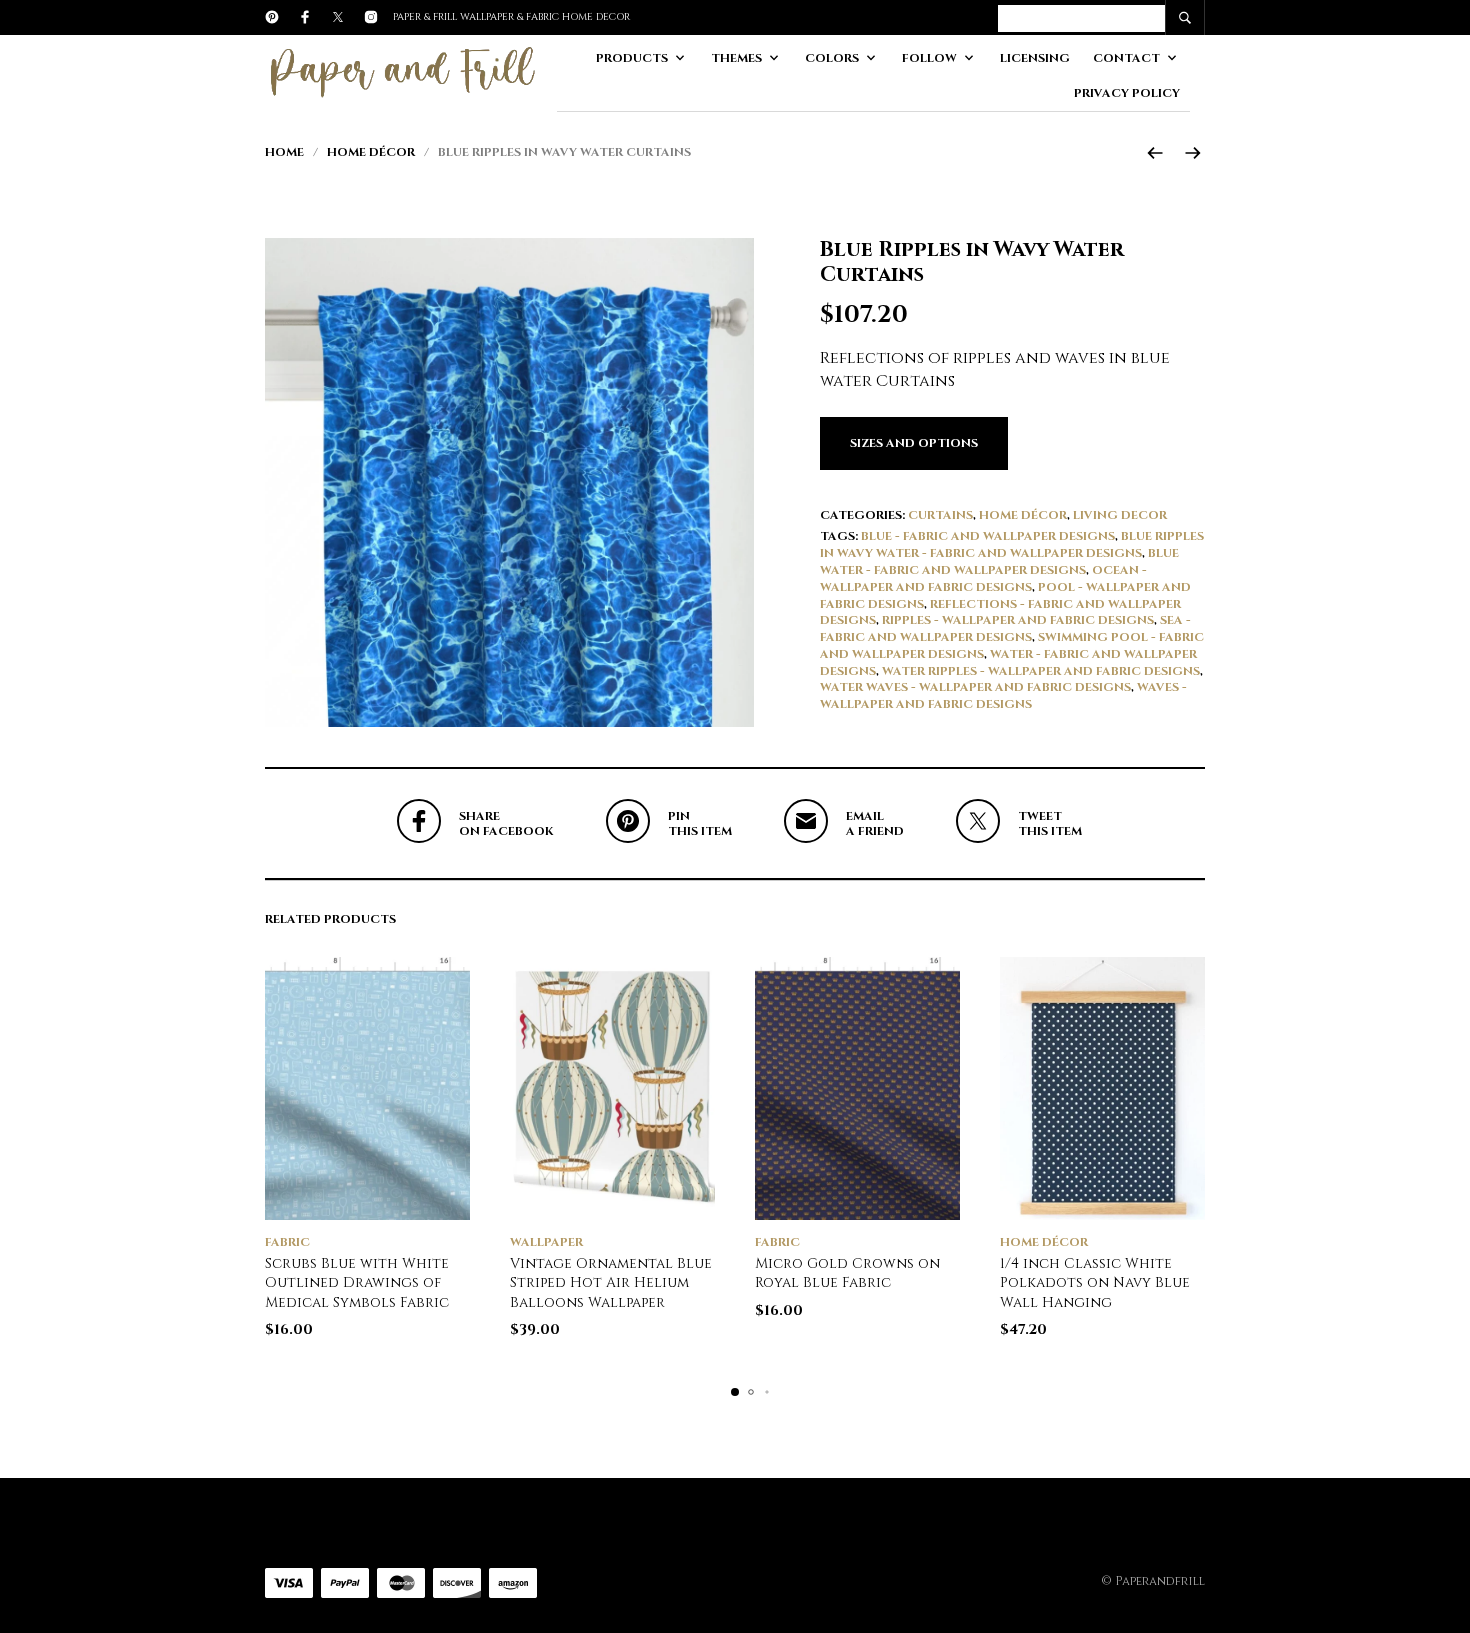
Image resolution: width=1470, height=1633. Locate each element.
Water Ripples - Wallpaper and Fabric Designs (1041, 671)
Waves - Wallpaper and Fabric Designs (1003, 695)
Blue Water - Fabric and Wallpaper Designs (999, 561)
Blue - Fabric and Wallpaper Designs (988, 536)
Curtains (940, 515)
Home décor (371, 152)
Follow (929, 58)
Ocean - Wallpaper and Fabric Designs (983, 578)
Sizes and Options (914, 443)
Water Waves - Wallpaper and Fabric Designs (975, 687)
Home (284, 152)
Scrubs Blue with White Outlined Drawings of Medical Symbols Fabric (357, 1283)
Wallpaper (546, 1242)
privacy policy (1127, 93)
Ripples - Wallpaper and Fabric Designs (1018, 620)
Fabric (287, 1242)
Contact (1126, 58)
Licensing (1035, 58)
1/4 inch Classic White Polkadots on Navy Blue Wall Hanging (1095, 1283)
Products (632, 58)
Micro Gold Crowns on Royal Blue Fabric (847, 1273)
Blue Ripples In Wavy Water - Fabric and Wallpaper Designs (1012, 544)
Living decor (1120, 515)
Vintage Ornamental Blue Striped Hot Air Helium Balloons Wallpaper (611, 1283)
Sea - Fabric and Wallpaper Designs (1005, 628)
